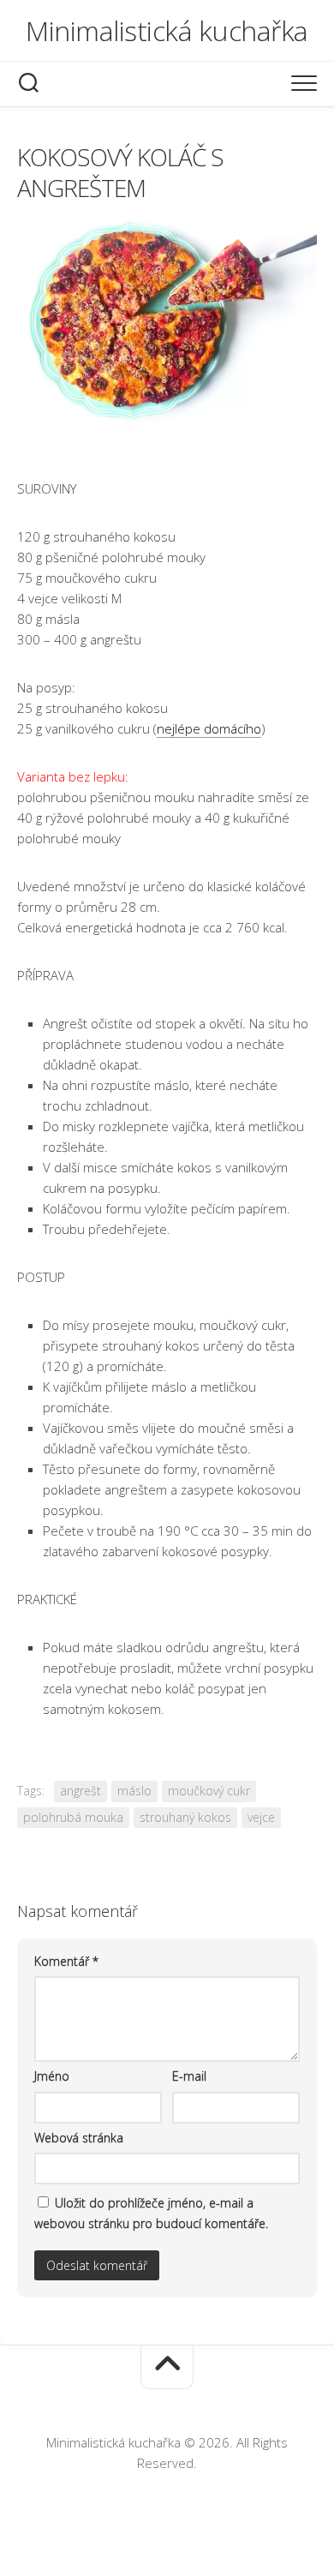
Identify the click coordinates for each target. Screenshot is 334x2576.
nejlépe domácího (209, 728)
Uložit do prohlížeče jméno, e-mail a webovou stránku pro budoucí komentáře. (151, 2213)
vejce (261, 1817)
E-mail (189, 2076)
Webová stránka (79, 2138)
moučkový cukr (209, 1791)
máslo (134, 1791)
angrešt (81, 1791)
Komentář (66, 1961)
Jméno (52, 2076)
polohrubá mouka (73, 1817)
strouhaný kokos (185, 1817)
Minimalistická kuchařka (167, 30)
